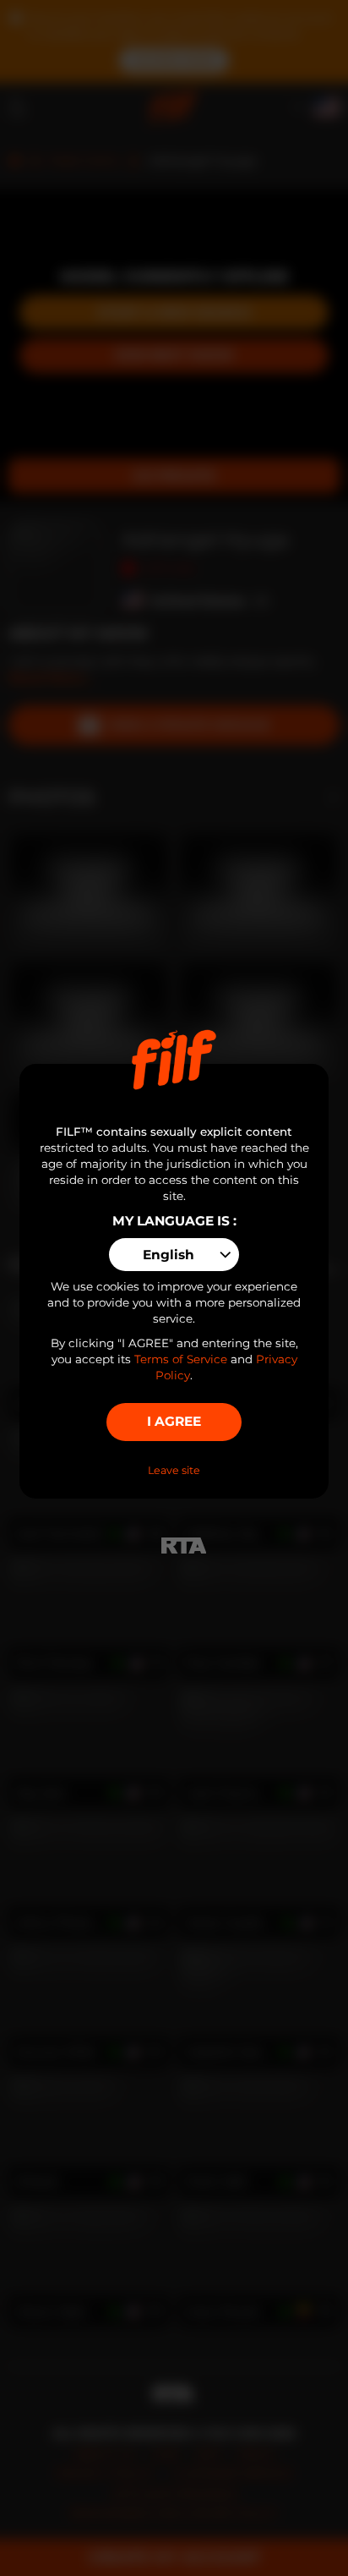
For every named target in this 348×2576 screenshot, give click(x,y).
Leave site (174, 1470)
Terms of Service (181, 1359)
